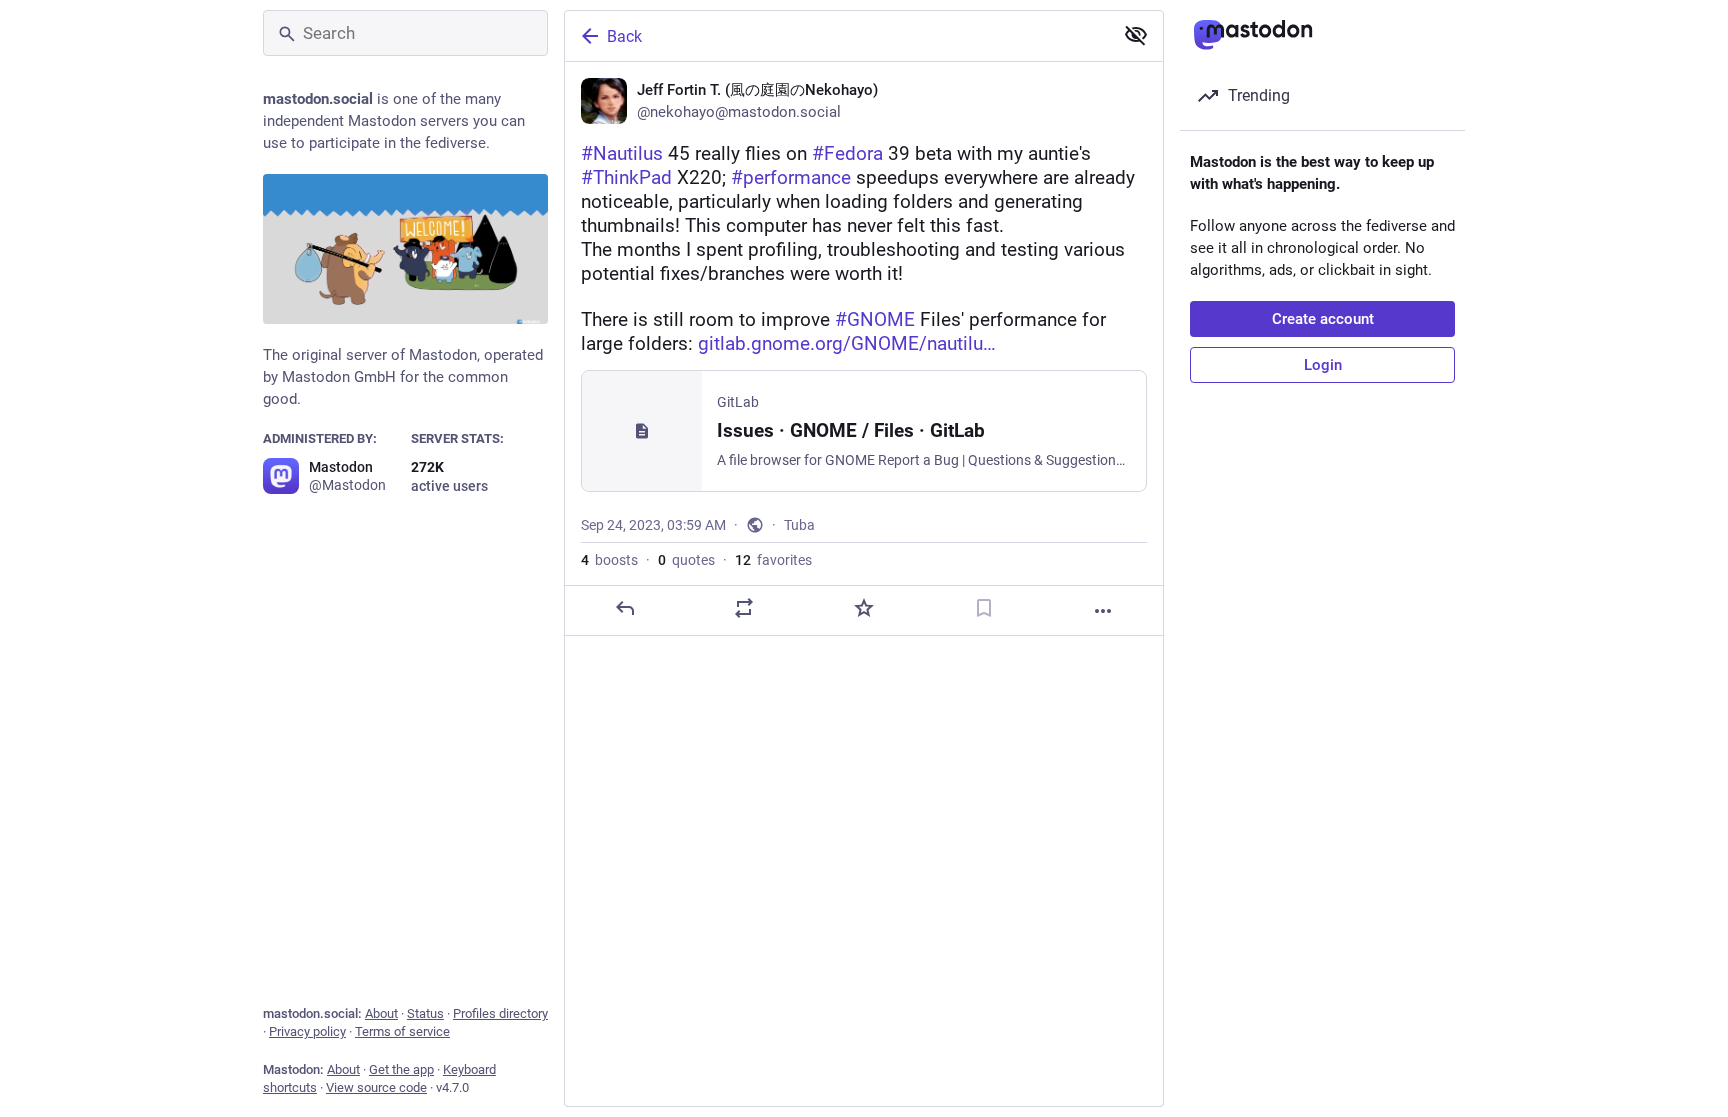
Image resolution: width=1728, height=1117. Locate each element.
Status (425, 1013)
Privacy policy (307, 1031)
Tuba (799, 525)
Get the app (401, 1069)
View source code (376, 1087)
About (381, 1013)
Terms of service (402, 1031)
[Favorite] (864, 608)
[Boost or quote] (744, 608)
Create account (1323, 319)
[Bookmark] (984, 608)
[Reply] (625, 608)
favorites (773, 560)
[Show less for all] (1136, 35)
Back (624, 36)
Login (1323, 365)
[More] (1103, 611)
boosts (609, 560)
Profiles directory (500, 1013)
